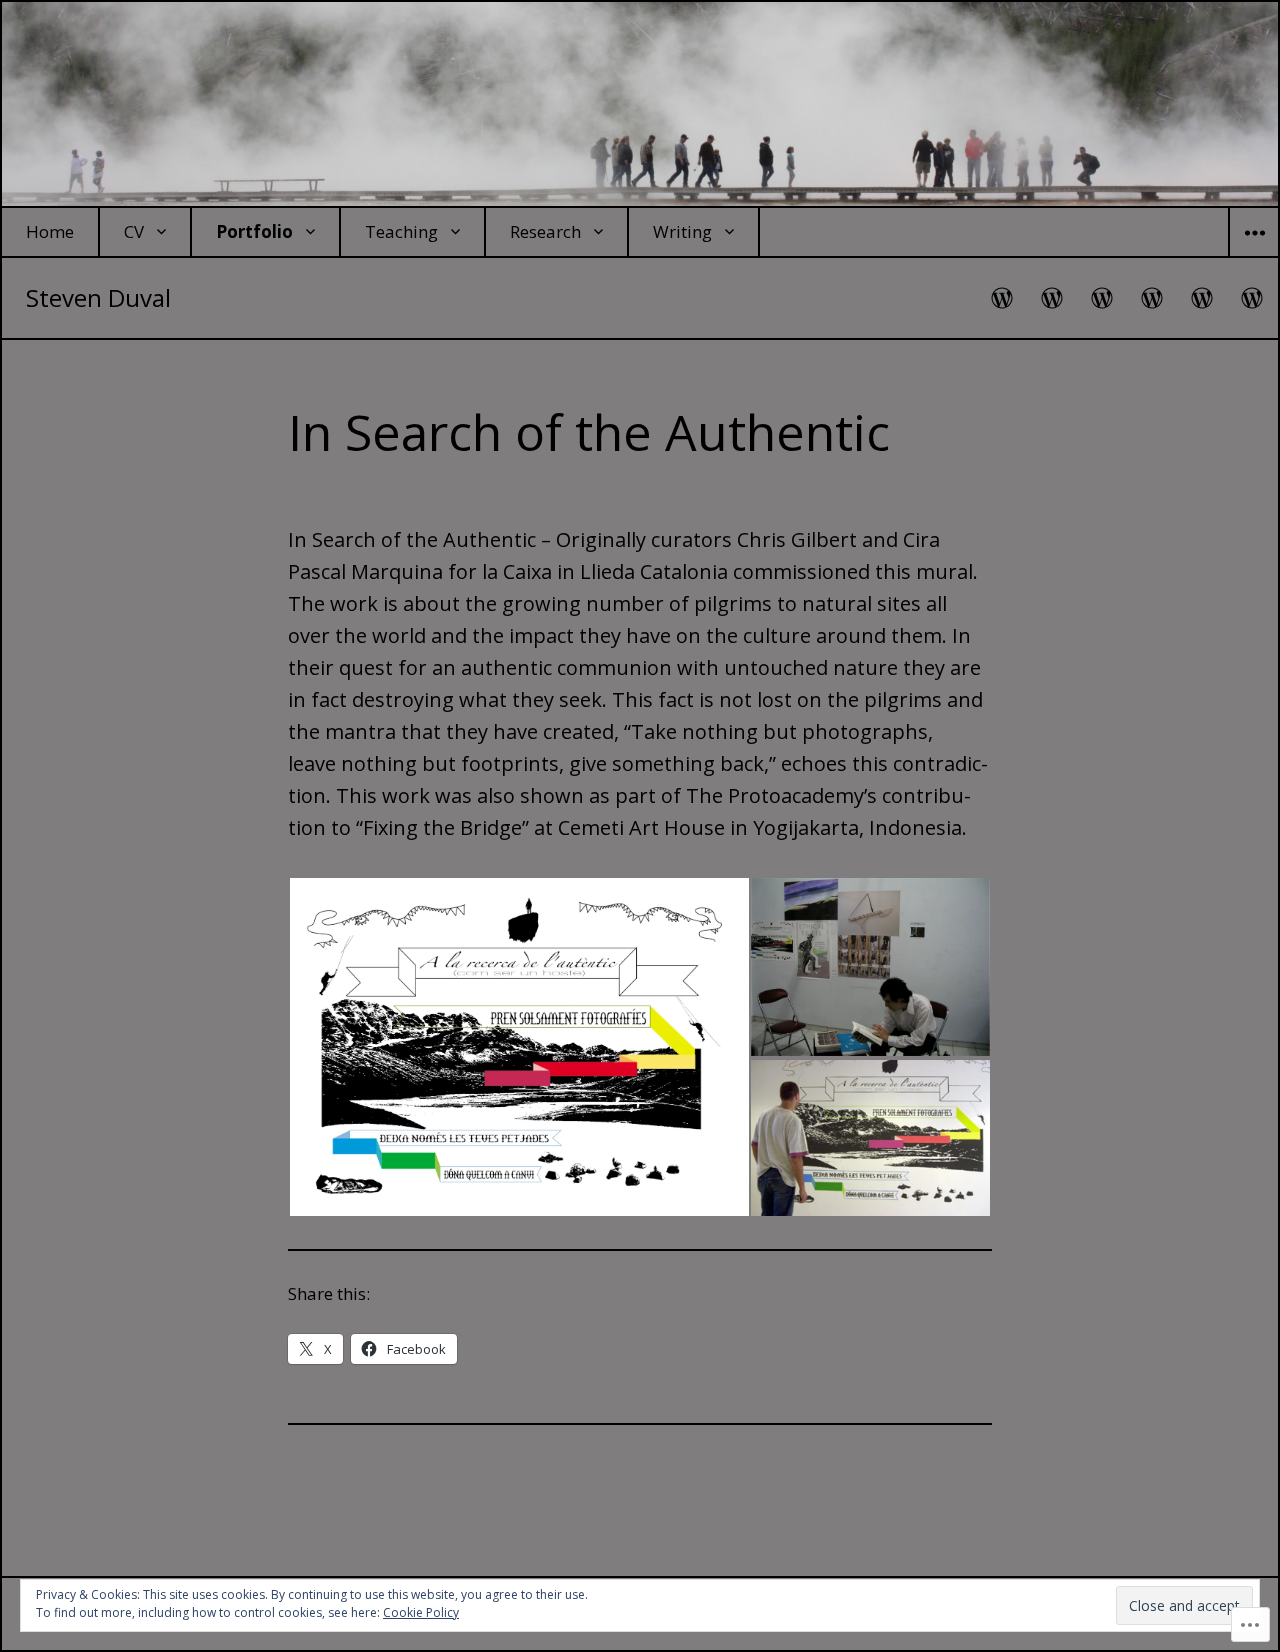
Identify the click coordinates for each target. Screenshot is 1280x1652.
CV (134, 231)
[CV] (1053, 298)
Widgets (1254, 256)
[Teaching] (1153, 298)
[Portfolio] (1103, 298)
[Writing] (1253, 298)
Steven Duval (98, 297)
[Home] (1003, 298)
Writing (682, 231)
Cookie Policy (421, 1612)
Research (545, 231)
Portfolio (254, 231)
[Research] (1203, 298)
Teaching (401, 231)
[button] (518, 1047)
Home (50, 231)
